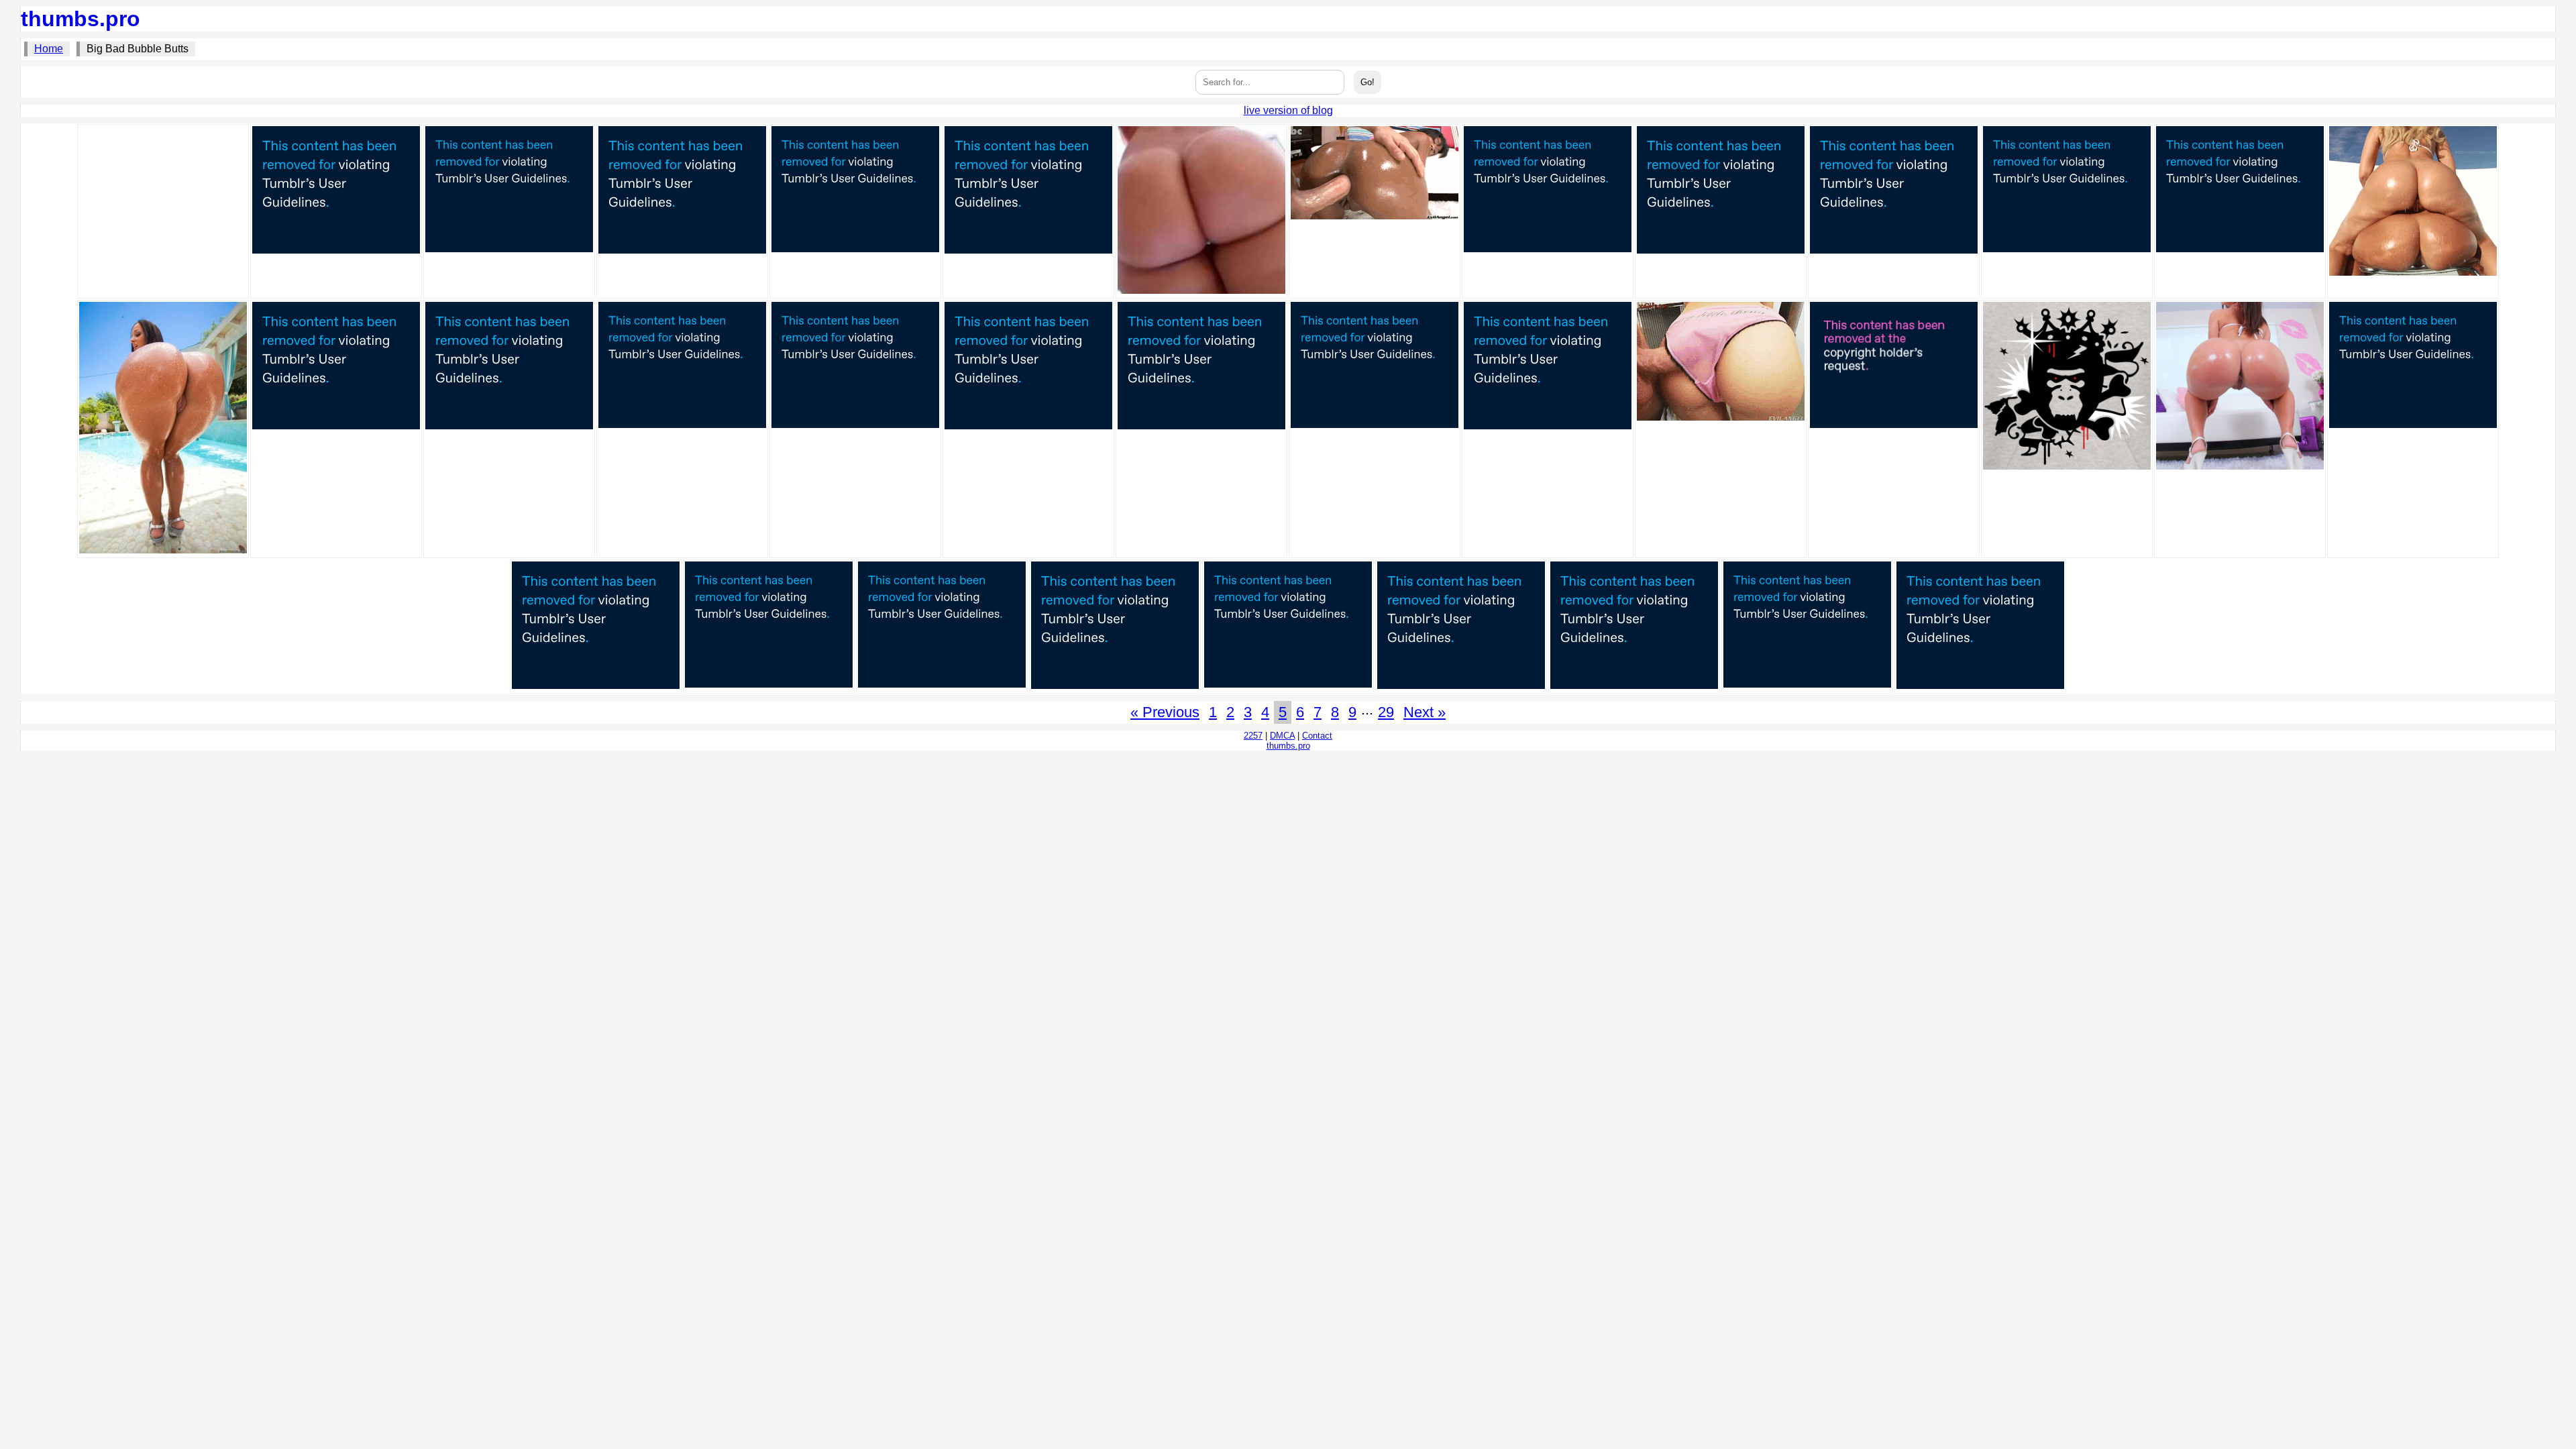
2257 (1253, 736)
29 (1386, 712)
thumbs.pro (80, 19)
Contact (1317, 736)
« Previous (1165, 712)
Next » (1425, 712)
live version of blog (1288, 110)
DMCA (1282, 736)
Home (49, 49)
